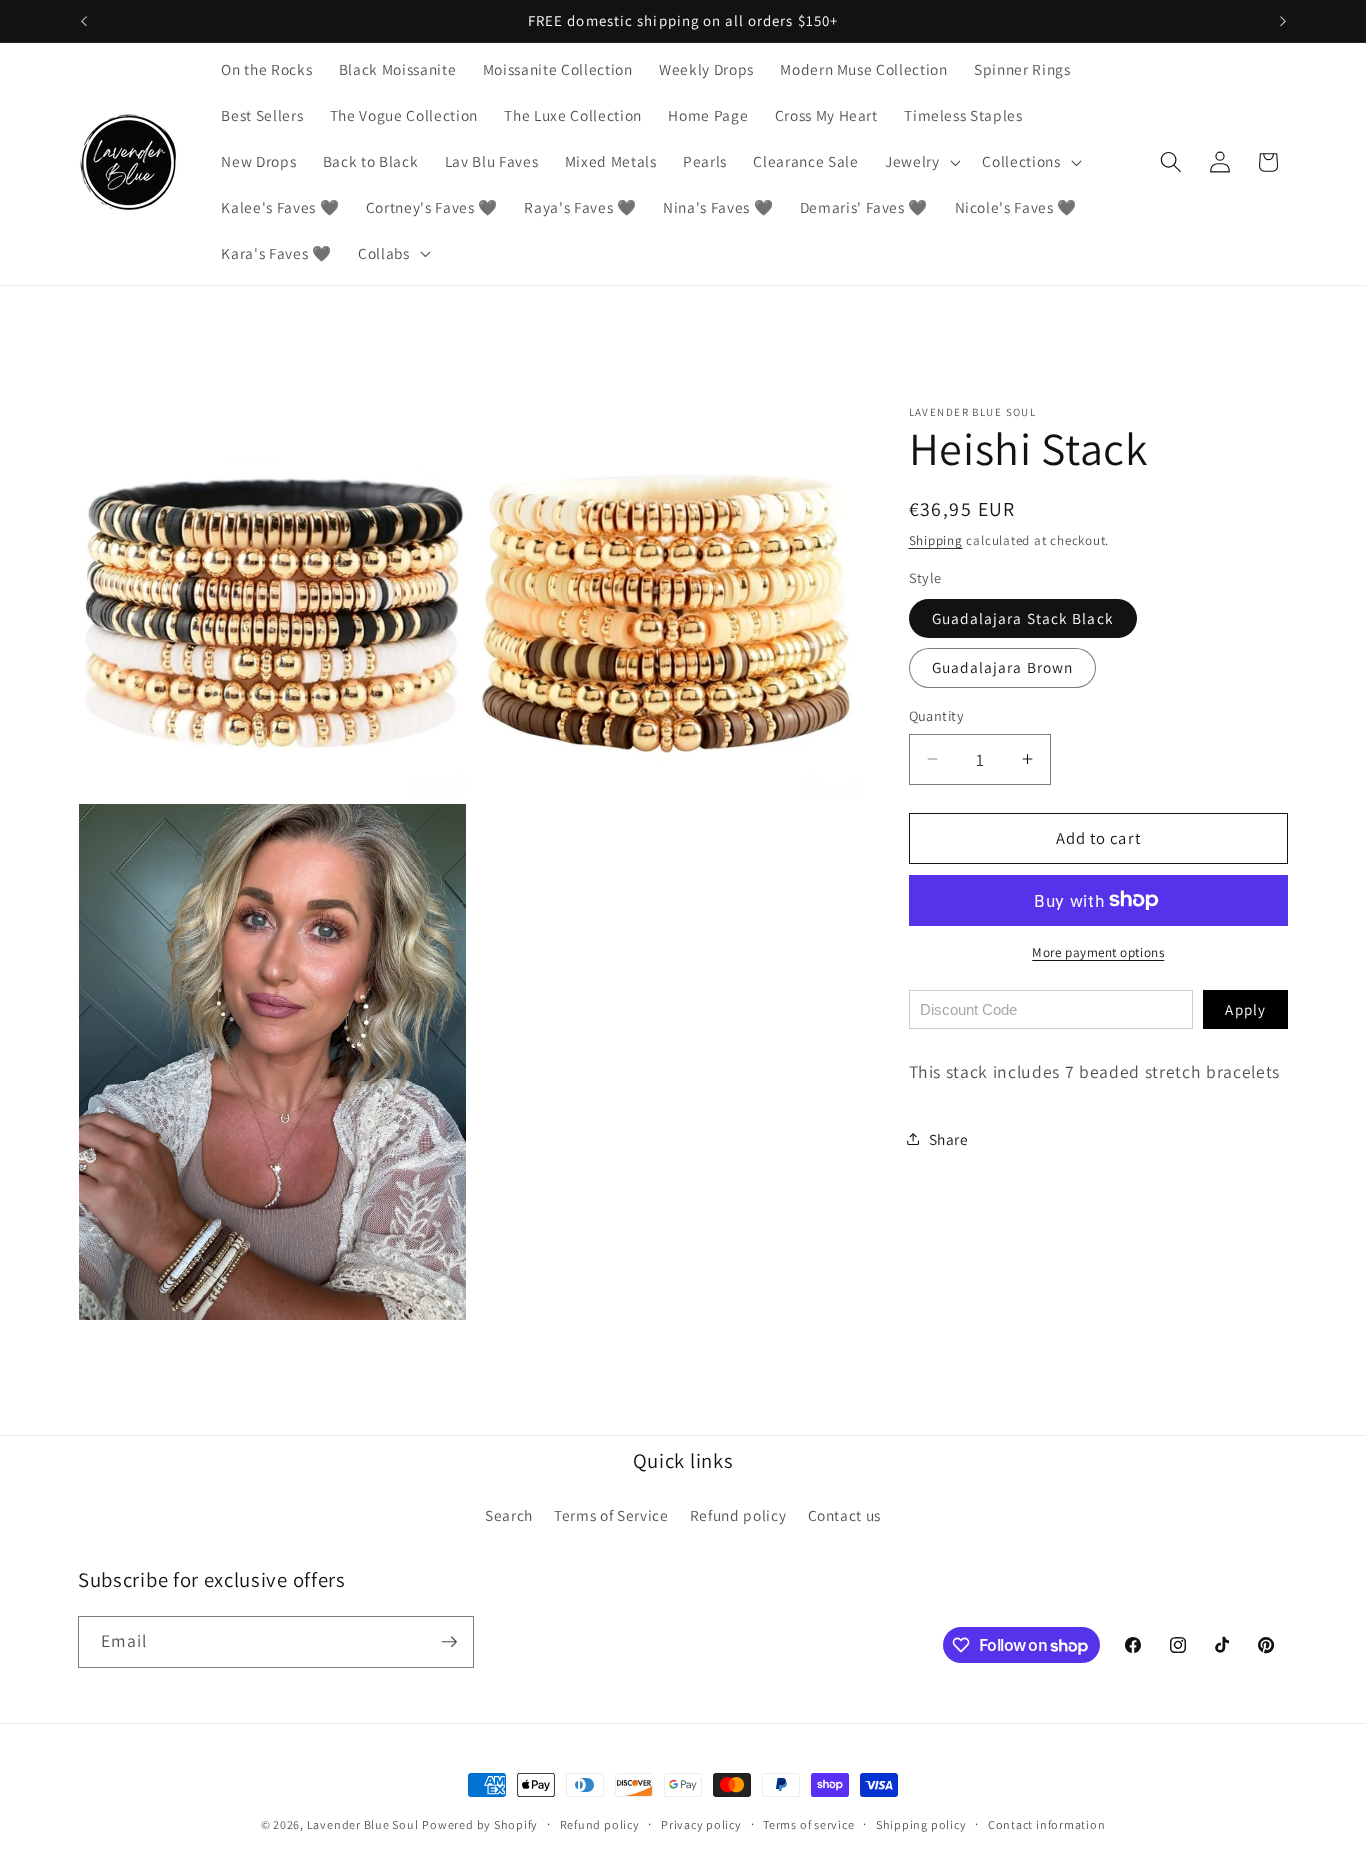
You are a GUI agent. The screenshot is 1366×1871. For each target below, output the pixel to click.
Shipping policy (921, 1824)
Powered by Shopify (480, 1824)
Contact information (1047, 1824)
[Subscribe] (449, 1642)
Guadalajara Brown (1003, 667)
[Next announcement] (1283, 21)
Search (509, 1515)
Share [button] (949, 1138)
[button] (921, 162)
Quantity (937, 715)
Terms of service (808, 1824)
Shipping (936, 540)
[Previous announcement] (84, 21)
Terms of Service (611, 1515)
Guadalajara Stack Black (1023, 617)
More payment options (1098, 952)
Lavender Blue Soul (363, 1824)
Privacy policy (701, 1824)
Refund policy (738, 1515)
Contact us (845, 1515)
